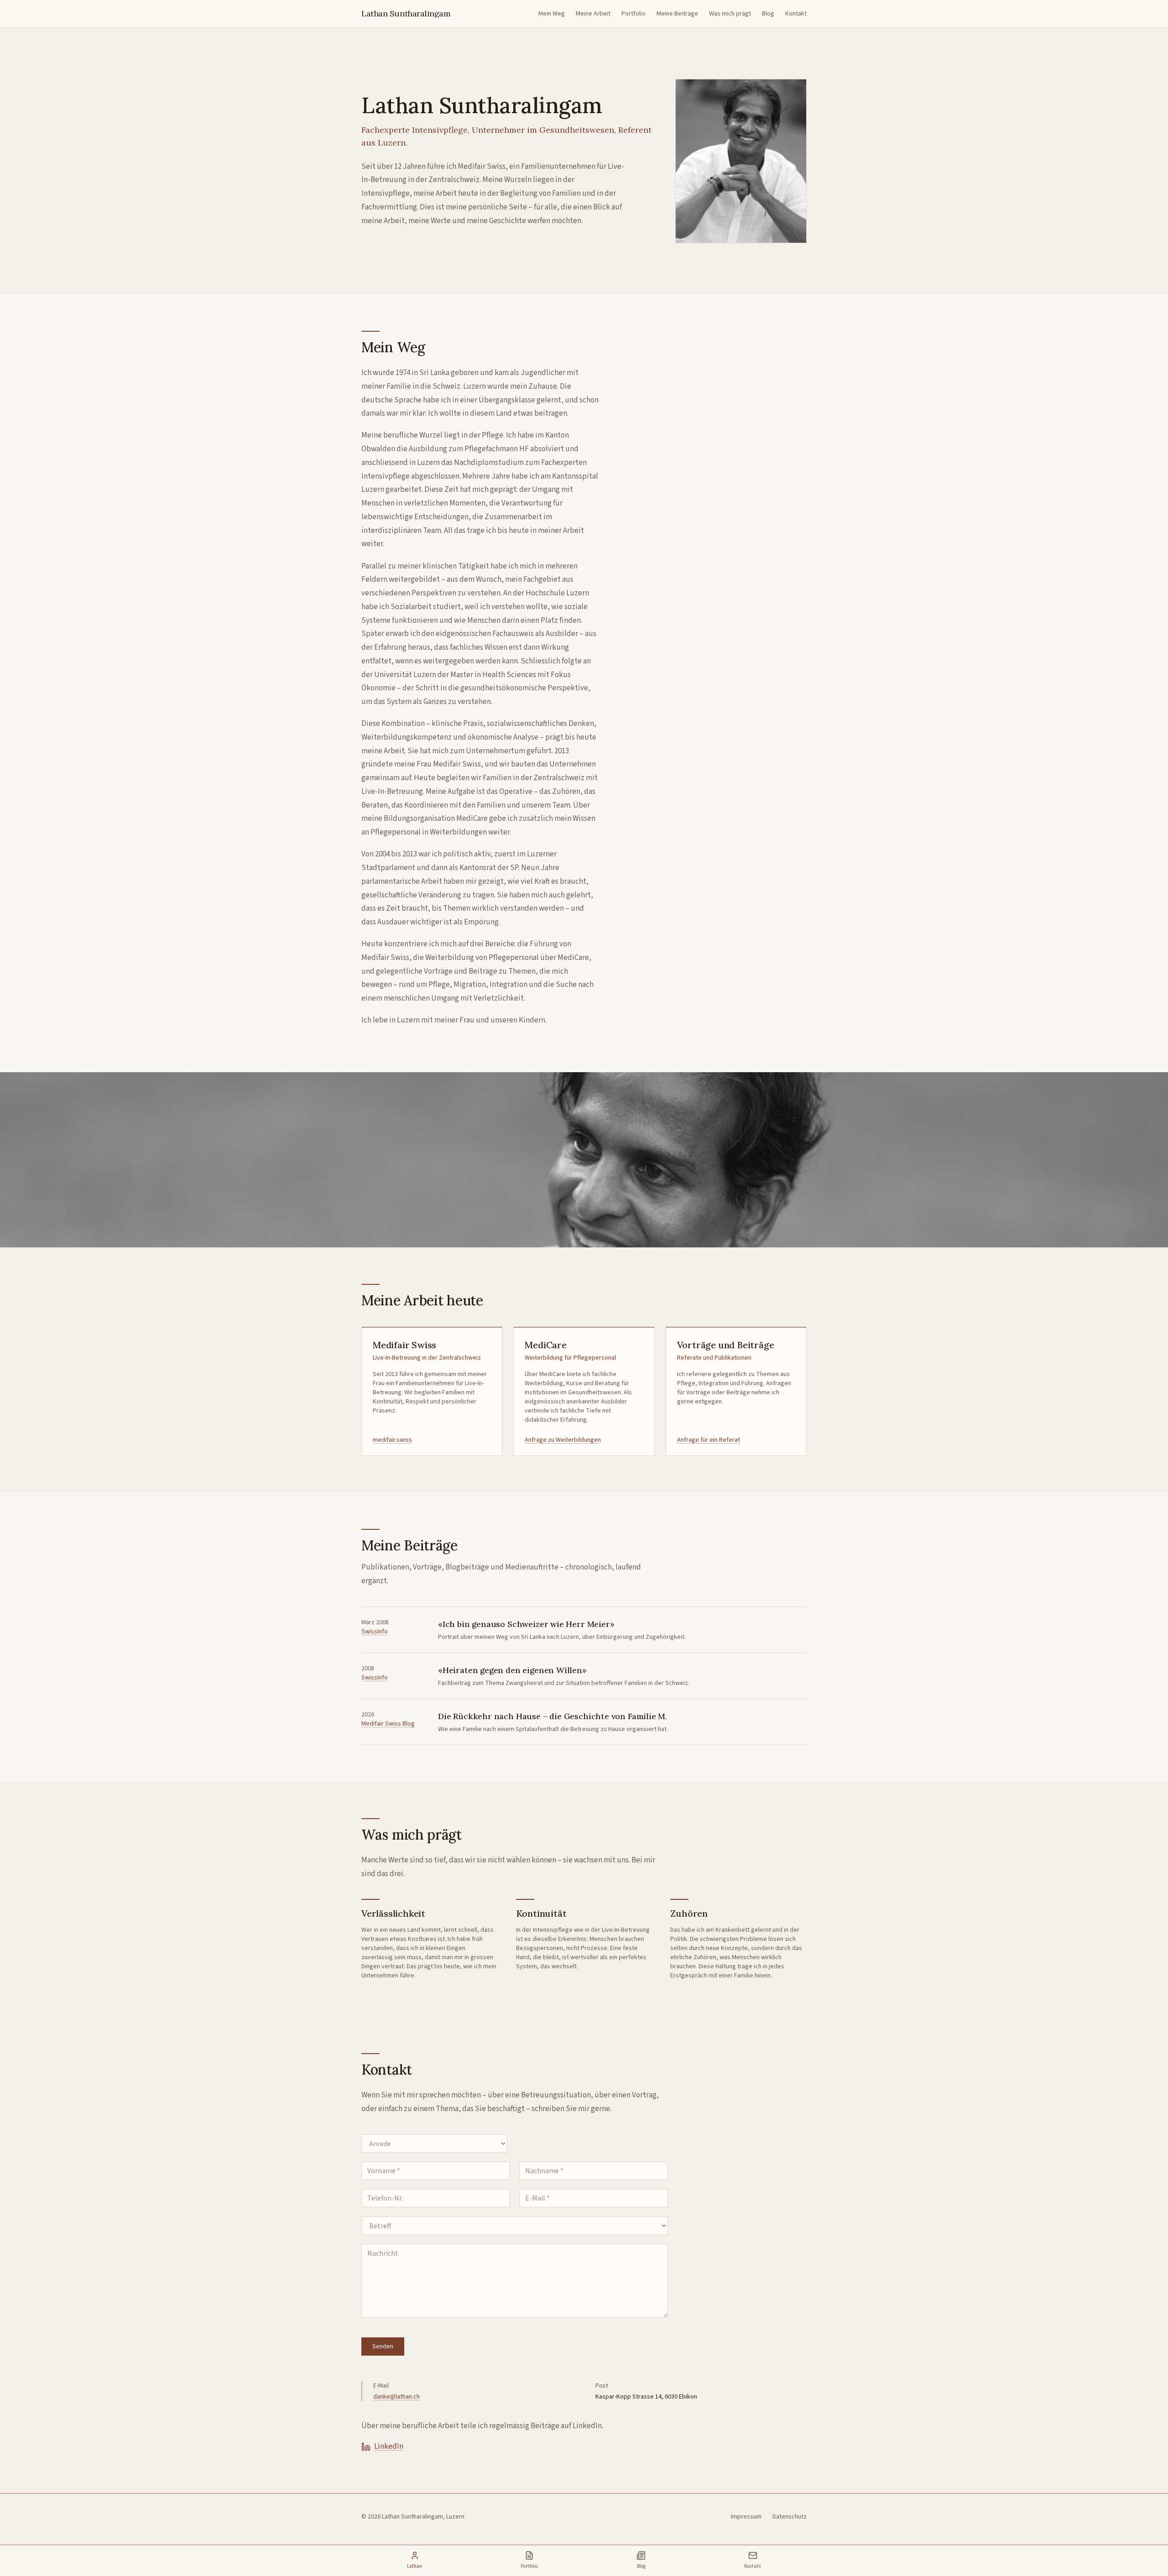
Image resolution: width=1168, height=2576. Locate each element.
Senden (383, 2347)
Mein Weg (552, 14)
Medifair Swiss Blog (388, 1724)
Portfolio (634, 14)
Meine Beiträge (677, 14)
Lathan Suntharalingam (406, 14)
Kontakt (796, 14)
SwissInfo (375, 1632)
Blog (768, 14)
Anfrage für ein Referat (709, 1440)
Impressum (746, 2517)
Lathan (415, 2566)
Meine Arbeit (593, 14)
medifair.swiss (392, 1440)
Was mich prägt (730, 14)
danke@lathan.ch (396, 2397)
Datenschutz (790, 2517)
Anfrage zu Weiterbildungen (563, 1440)
